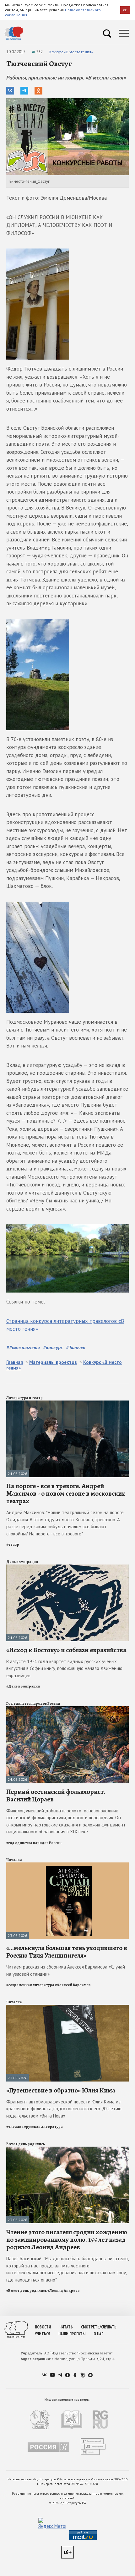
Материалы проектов (53, 1362)
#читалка (15, 2127)
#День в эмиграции (23, 1686)
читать (66, 2327)
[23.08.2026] (67, 1865)
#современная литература (30, 1985)
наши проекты (72, 2334)
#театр (13, 1544)
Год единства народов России (33, 1703)
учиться (43, 2334)
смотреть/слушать (99, 2327)
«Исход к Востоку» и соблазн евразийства (66, 1650)
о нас (98, 2334)
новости (43, 2327)
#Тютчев (76, 1347)
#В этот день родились (27, 2291)
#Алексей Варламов (73, 1985)
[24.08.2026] (67, 1403)
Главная (15, 1362)
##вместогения (23, 1347)
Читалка (14, 1860)
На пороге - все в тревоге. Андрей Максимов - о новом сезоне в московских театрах (66, 1493)
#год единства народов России (34, 1843)
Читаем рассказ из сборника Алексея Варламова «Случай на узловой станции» (66, 1970)
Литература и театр (24, 1398)
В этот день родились (26, 2144)
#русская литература (43, 2127)
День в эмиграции (22, 1562)
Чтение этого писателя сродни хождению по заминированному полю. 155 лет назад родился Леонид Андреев (67, 2240)
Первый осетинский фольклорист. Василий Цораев (56, 1795)
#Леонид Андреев (63, 2291)
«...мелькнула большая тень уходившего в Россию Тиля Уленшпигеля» (67, 1952)
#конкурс (53, 1347)
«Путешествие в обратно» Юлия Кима (61, 2090)
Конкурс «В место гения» (71, 52)
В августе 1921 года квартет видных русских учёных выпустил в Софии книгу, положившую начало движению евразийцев (64, 1668)
